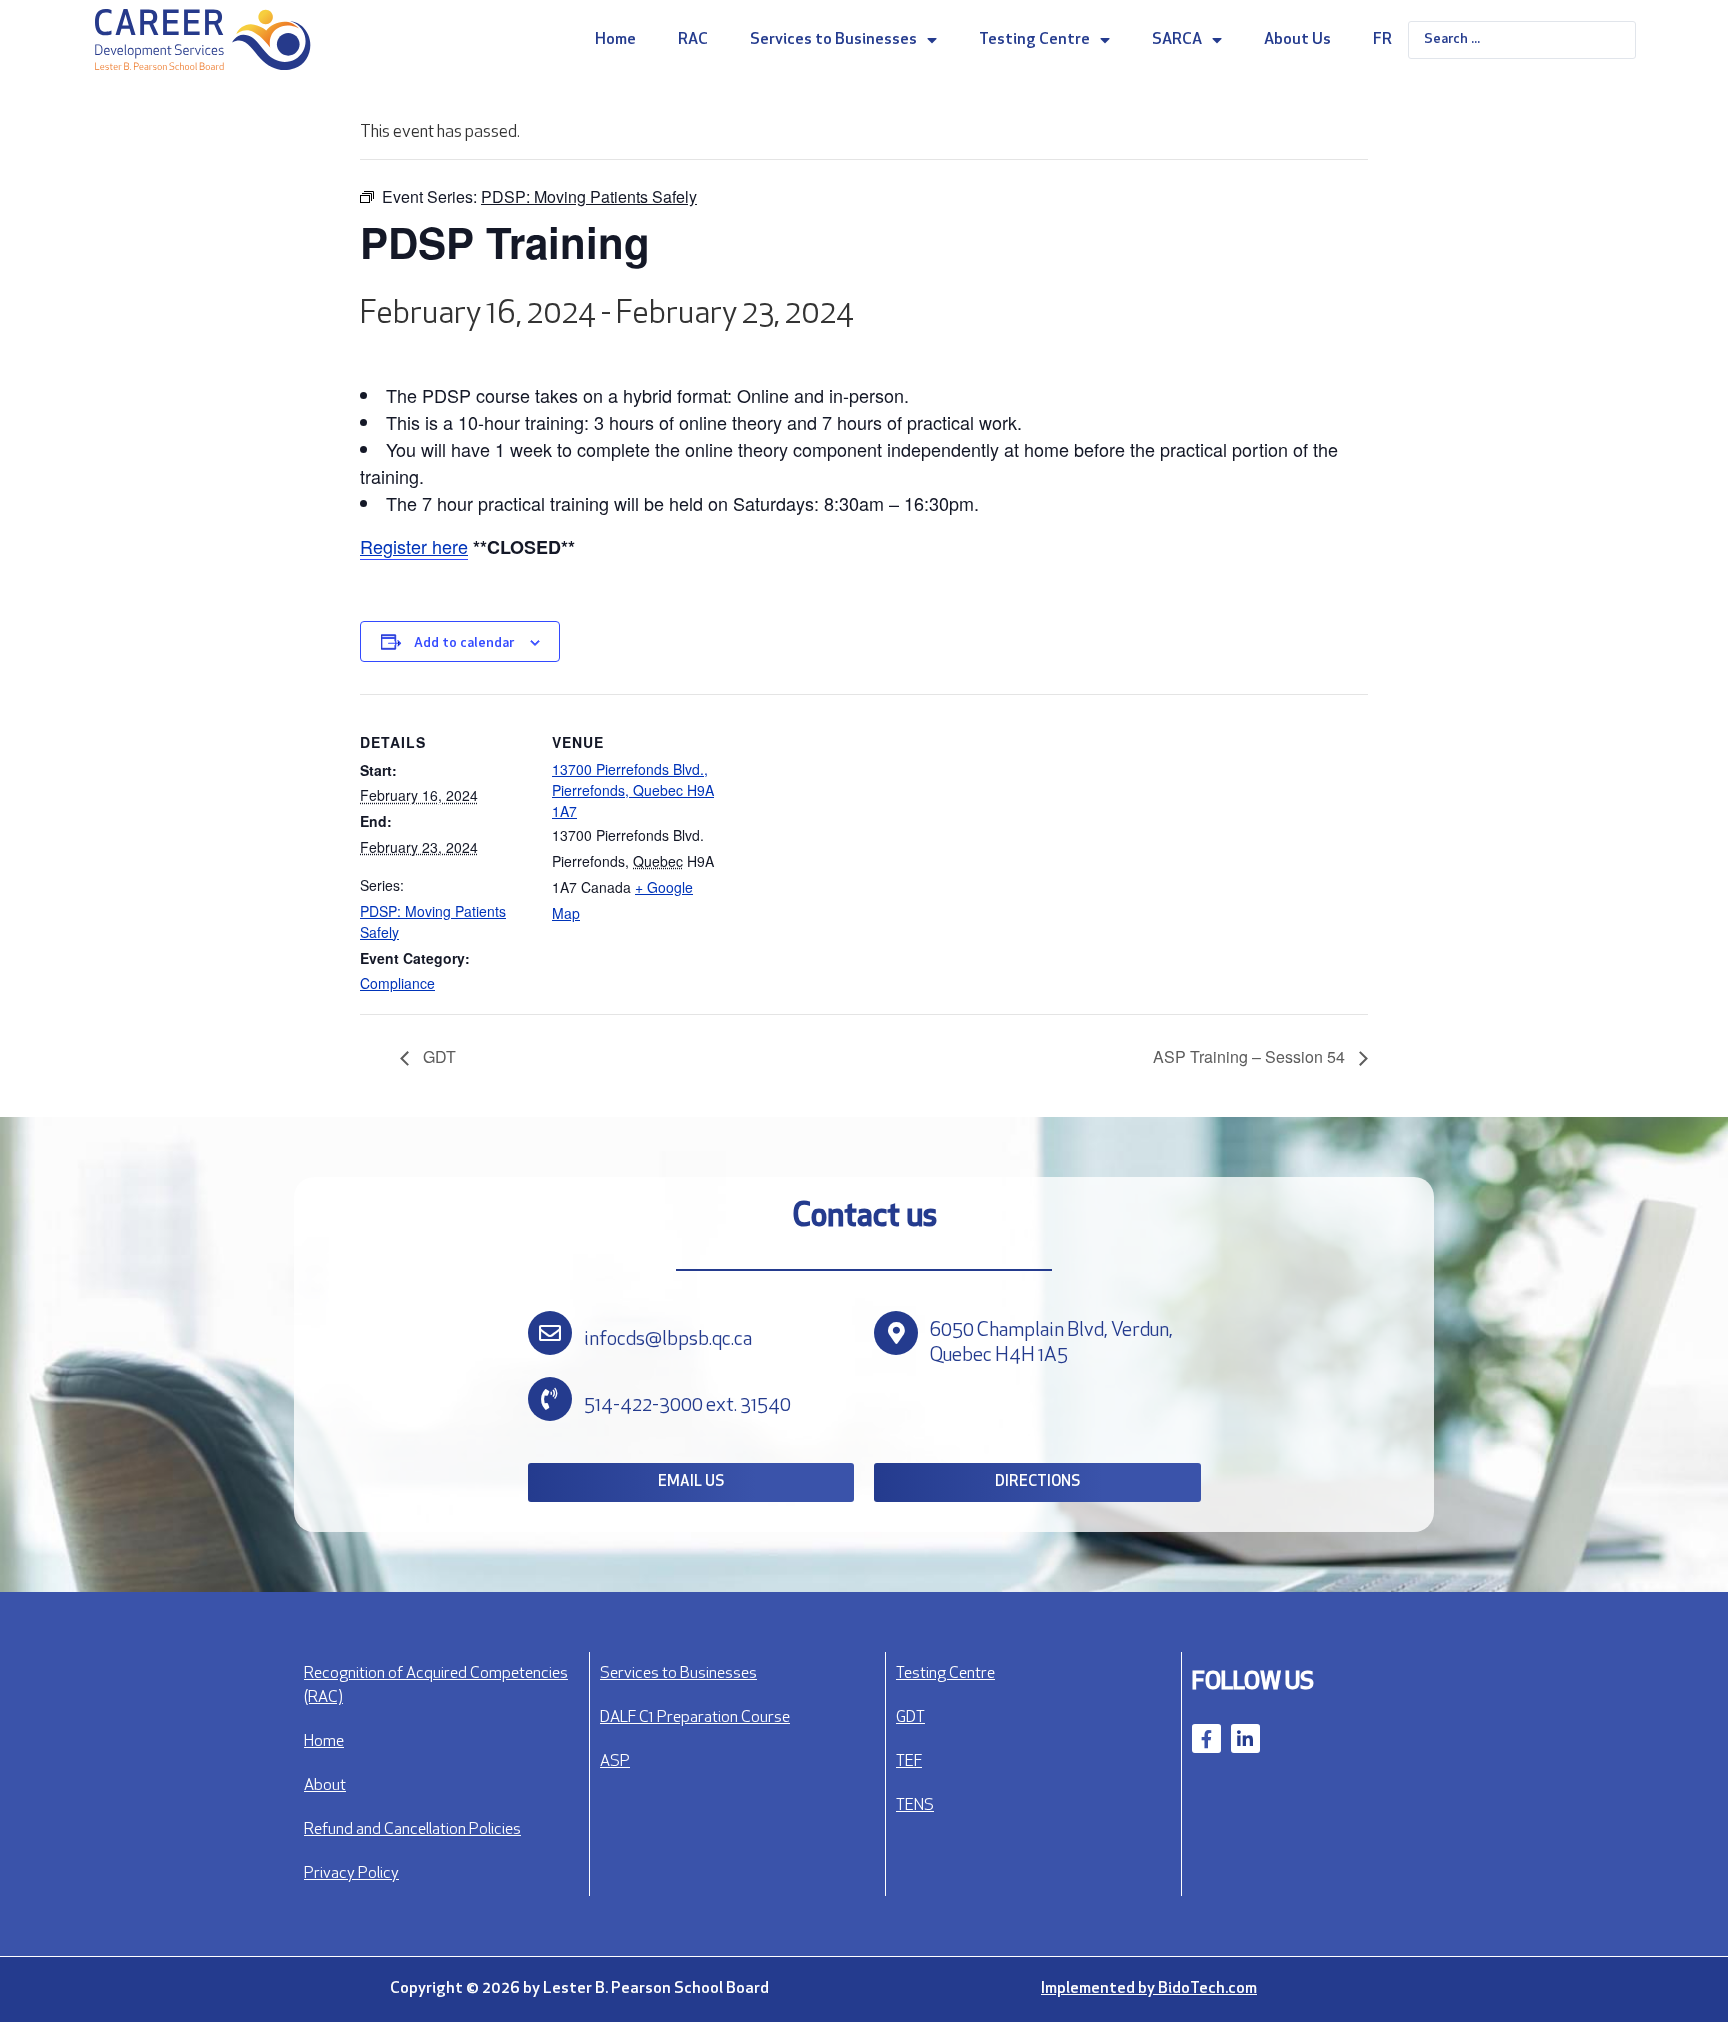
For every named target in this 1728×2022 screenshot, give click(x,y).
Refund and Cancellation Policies (412, 1830)
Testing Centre (1034, 40)
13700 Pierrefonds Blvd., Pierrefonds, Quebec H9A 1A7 (633, 790)
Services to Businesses (833, 40)
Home (615, 40)
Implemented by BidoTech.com (1149, 1989)
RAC (693, 40)
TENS (915, 1806)
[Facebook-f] (1206, 1738)
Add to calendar (464, 643)
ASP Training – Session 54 (1251, 1056)
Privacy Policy (351, 1874)
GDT (437, 1056)
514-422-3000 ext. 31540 (687, 1406)
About (325, 1786)
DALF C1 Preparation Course (695, 1718)
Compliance (397, 983)
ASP (615, 1762)
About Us (1297, 40)
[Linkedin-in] (1245, 1738)
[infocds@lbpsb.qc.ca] (550, 1333)
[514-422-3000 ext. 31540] (550, 1399)
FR (1382, 40)
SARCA (1177, 40)
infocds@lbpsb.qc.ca (668, 1340)
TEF (909, 1762)
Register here (414, 546)
